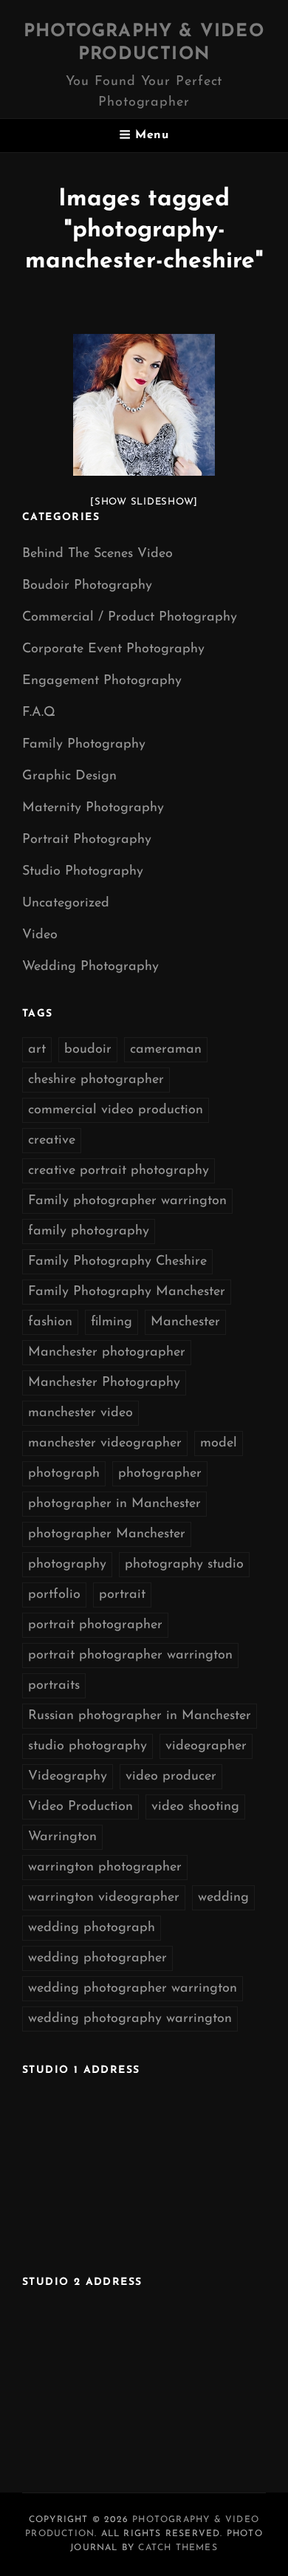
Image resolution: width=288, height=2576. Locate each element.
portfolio (54, 1595)
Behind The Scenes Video (97, 554)
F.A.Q (39, 713)
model (219, 1444)
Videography (68, 1777)
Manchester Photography (104, 1383)
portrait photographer (95, 1625)
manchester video (80, 1413)
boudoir (88, 1050)
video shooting (195, 1807)
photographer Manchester (107, 1534)
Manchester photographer (107, 1353)
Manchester (185, 1322)
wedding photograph (92, 1928)
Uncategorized (66, 903)
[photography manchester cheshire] (144, 405)
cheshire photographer (96, 1080)
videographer (206, 1746)
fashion (50, 1322)
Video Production (80, 1807)
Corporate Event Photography (113, 649)
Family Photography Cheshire (117, 1262)
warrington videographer (104, 1898)
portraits (54, 1686)
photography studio (184, 1565)
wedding (223, 1898)
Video (40, 935)
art (37, 1050)
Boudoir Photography (87, 586)
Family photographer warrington (127, 1201)
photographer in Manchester (114, 1504)
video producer (171, 1777)
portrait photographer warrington (130, 1656)
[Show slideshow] (144, 502)
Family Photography (84, 745)
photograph (64, 1474)
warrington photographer (105, 1868)
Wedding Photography (90, 967)
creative (52, 1141)
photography (67, 1565)
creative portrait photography (119, 1171)
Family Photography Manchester (127, 1292)
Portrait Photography (87, 840)
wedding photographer (97, 1958)
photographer (160, 1474)
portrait (122, 1595)
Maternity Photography (93, 808)
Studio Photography (83, 872)
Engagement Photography (102, 681)
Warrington (62, 1837)
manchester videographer (105, 1444)
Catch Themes (178, 2548)
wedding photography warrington (130, 2019)
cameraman (166, 1050)
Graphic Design (69, 776)
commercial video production (116, 1110)
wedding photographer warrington (133, 1989)
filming (112, 1322)
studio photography (88, 1746)
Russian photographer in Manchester (140, 1716)
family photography (89, 1231)
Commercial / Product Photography (130, 618)
